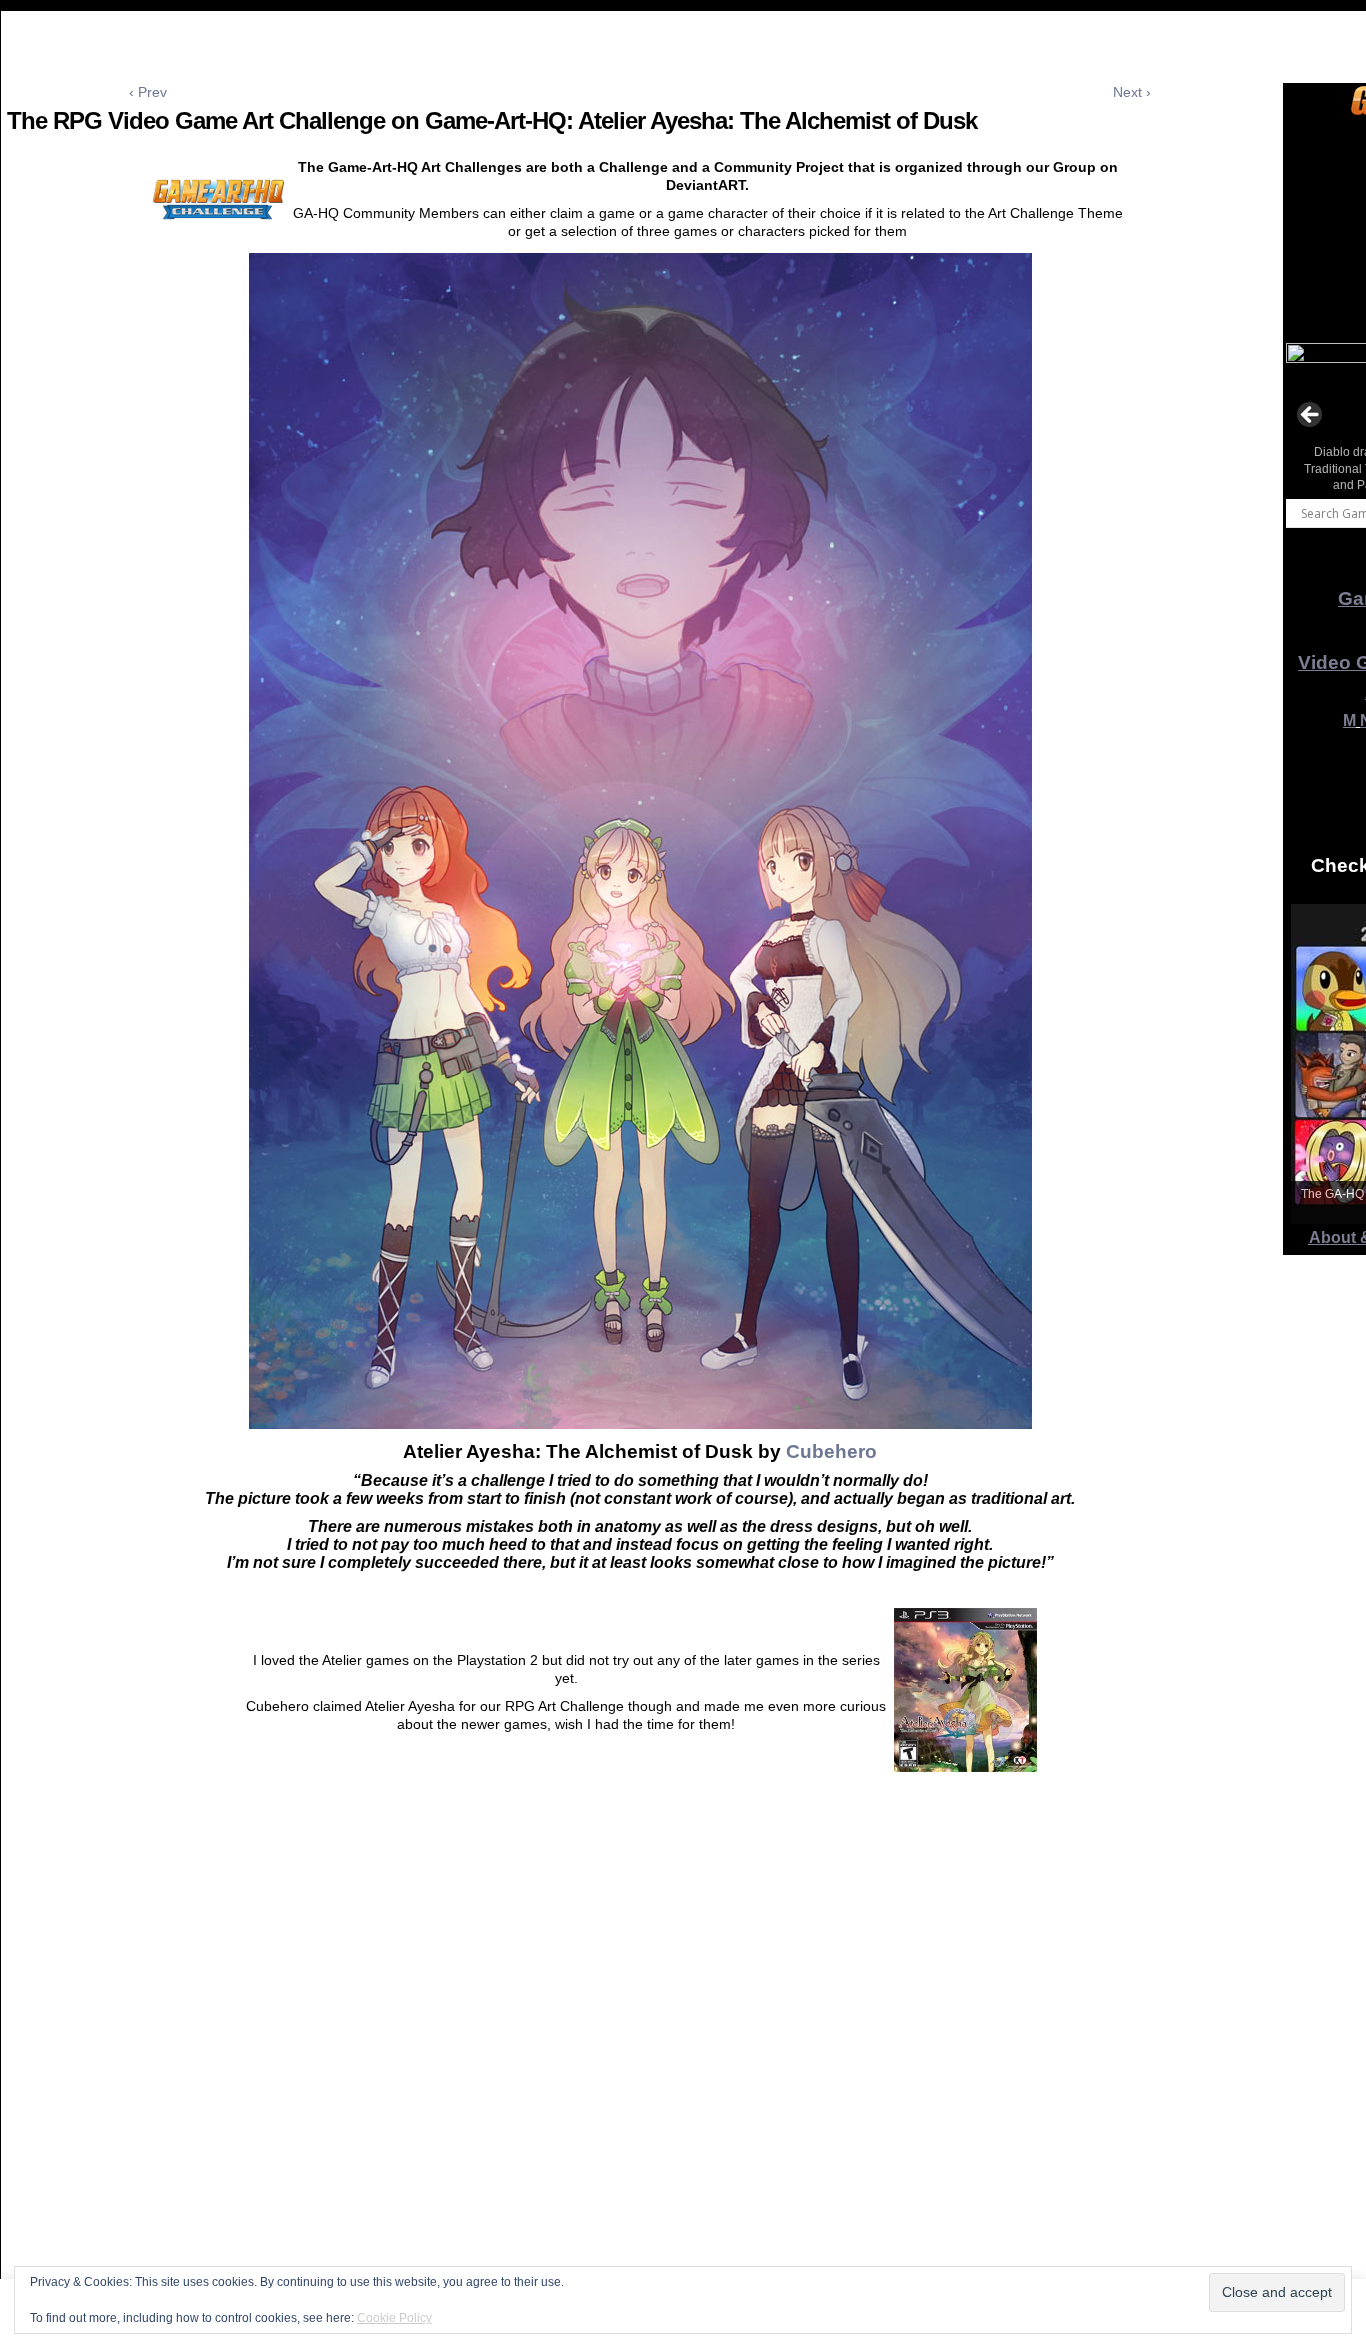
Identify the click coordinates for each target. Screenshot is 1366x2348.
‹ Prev (148, 92)
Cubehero (831, 1451)
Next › (1132, 92)
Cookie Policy (394, 2318)
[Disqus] (640, 2084)
